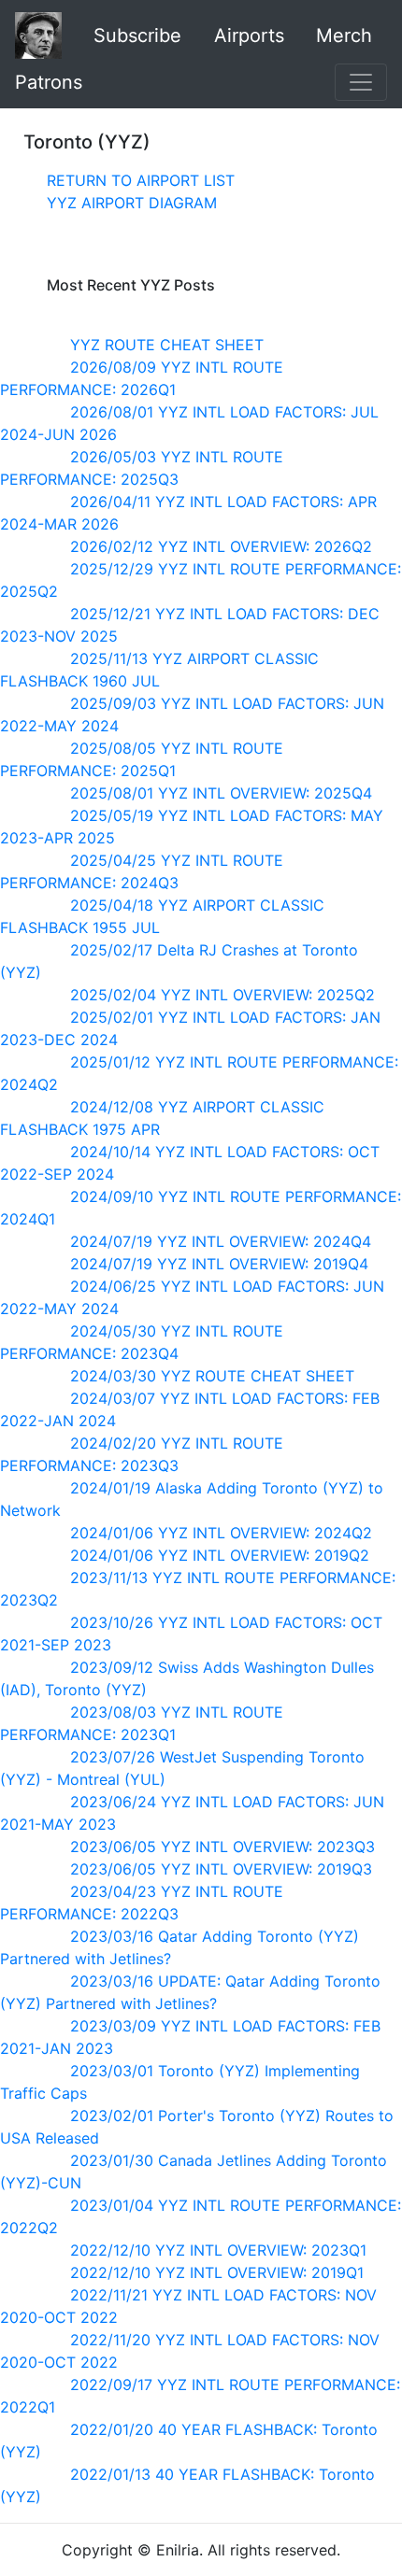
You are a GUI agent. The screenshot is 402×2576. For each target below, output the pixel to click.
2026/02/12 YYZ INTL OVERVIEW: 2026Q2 (221, 546)
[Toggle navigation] (361, 82)
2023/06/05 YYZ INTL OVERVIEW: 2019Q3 (221, 1869)
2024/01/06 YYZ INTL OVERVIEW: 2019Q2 (220, 1555)
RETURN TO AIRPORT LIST (141, 180)
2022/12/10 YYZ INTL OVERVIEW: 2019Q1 (217, 2272)
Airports (249, 35)
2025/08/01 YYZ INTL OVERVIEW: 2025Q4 (221, 793)
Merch (344, 35)
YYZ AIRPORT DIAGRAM (132, 203)
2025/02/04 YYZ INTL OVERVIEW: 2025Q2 (223, 995)
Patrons (49, 82)
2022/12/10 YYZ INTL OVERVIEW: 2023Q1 (218, 2250)
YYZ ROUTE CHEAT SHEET (167, 345)
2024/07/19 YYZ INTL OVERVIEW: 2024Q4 (221, 1241)
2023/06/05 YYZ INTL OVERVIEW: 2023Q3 (223, 1847)
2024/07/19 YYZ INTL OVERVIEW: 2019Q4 (219, 1264)
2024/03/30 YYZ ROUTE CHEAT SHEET (212, 1376)
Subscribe (137, 35)
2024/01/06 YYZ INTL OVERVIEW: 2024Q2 (221, 1533)
